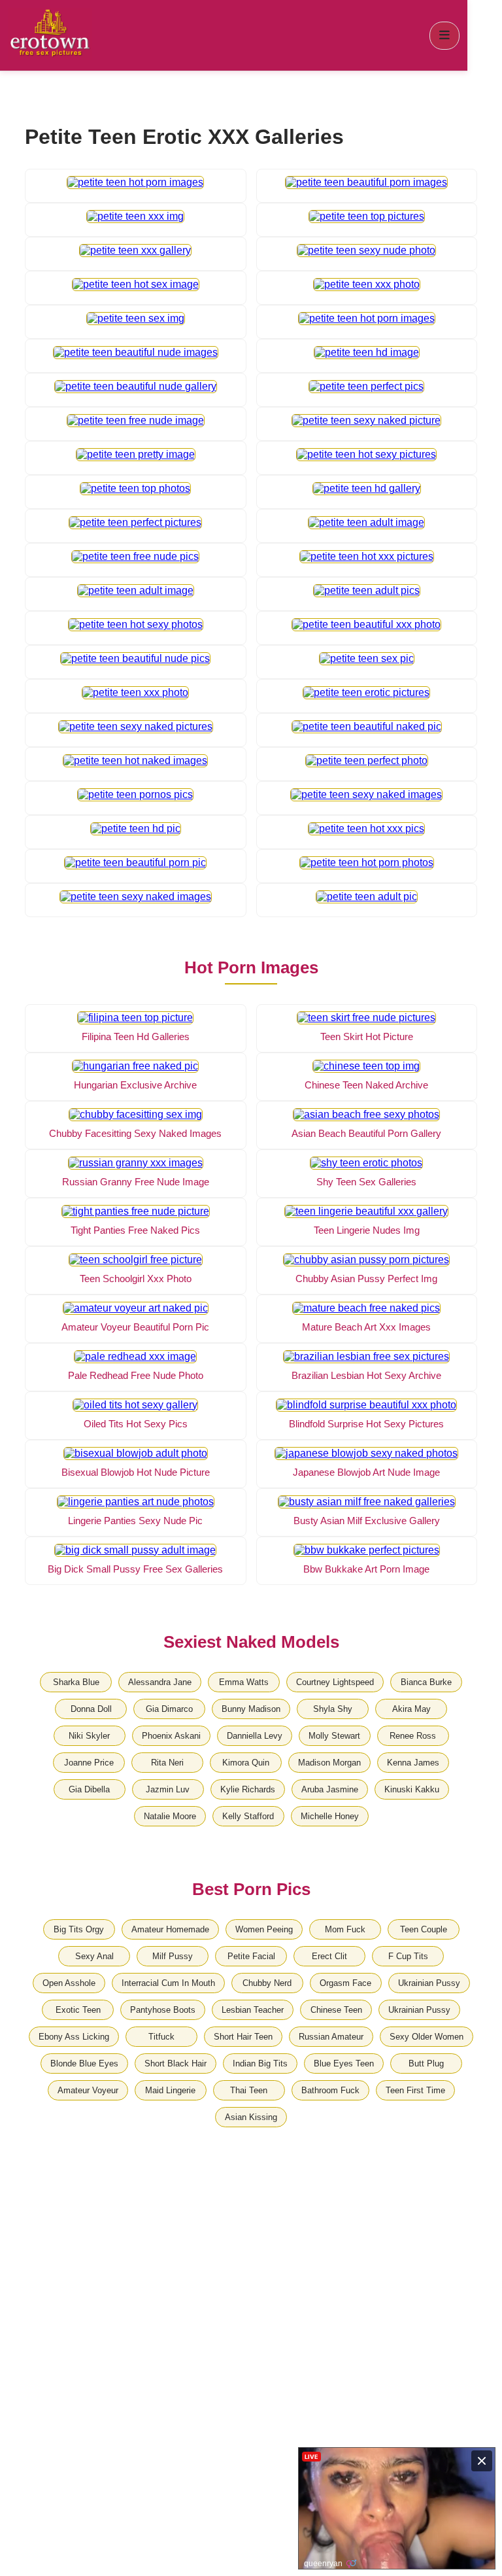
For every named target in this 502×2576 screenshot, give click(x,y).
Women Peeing (264, 1929)
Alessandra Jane (160, 1682)
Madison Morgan (329, 1763)
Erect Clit (329, 1956)
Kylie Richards (248, 1789)
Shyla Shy (333, 1709)
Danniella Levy (255, 1736)
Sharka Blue (76, 1682)
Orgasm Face (345, 1983)
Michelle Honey (330, 1816)
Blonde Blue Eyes (84, 2063)
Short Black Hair (176, 2063)
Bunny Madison (251, 1709)
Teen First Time (415, 2090)
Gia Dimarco (169, 1709)
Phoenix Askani (171, 1736)
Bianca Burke (426, 1682)
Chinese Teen (336, 2010)
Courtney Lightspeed (335, 1682)
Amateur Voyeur (88, 2090)
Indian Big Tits (260, 2063)
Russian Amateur (331, 2037)
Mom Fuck (345, 1929)
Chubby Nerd (267, 1983)
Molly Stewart (334, 1736)
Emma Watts (244, 1682)
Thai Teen (249, 2090)
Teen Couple (424, 1929)
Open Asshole (69, 1983)
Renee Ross (413, 1736)
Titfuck (161, 2037)
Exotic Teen (78, 2010)
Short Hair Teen (243, 2037)
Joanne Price (89, 1763)
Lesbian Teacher (253, 2010)
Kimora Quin (246, 1763)
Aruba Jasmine (330, 1789)
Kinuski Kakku (412, 1789)
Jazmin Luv (168, 1789)
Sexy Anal (94, 1956)
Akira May (411, 1709)
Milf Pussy (173, 1956)
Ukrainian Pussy (429, 1983)
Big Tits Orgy (79, 1929)
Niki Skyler (89, 1736)
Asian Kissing (251, 2117)
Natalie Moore (170, 1816)
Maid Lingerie (170, 2090)
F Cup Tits (408, 1956)
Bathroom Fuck (330, 2090)
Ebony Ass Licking (74, 2037)
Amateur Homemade (170, 1929)
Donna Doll (91, 1709)
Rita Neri (167, 1763)
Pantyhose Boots (163, 2010)
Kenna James (413, 1763)
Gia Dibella (89, 1789)
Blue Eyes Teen (344, 2063)
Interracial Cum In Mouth (168, 1983)
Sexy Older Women (427, 2037)
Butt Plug (426, 2063)
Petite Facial (251, 1956)
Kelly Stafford (248, 1816)
